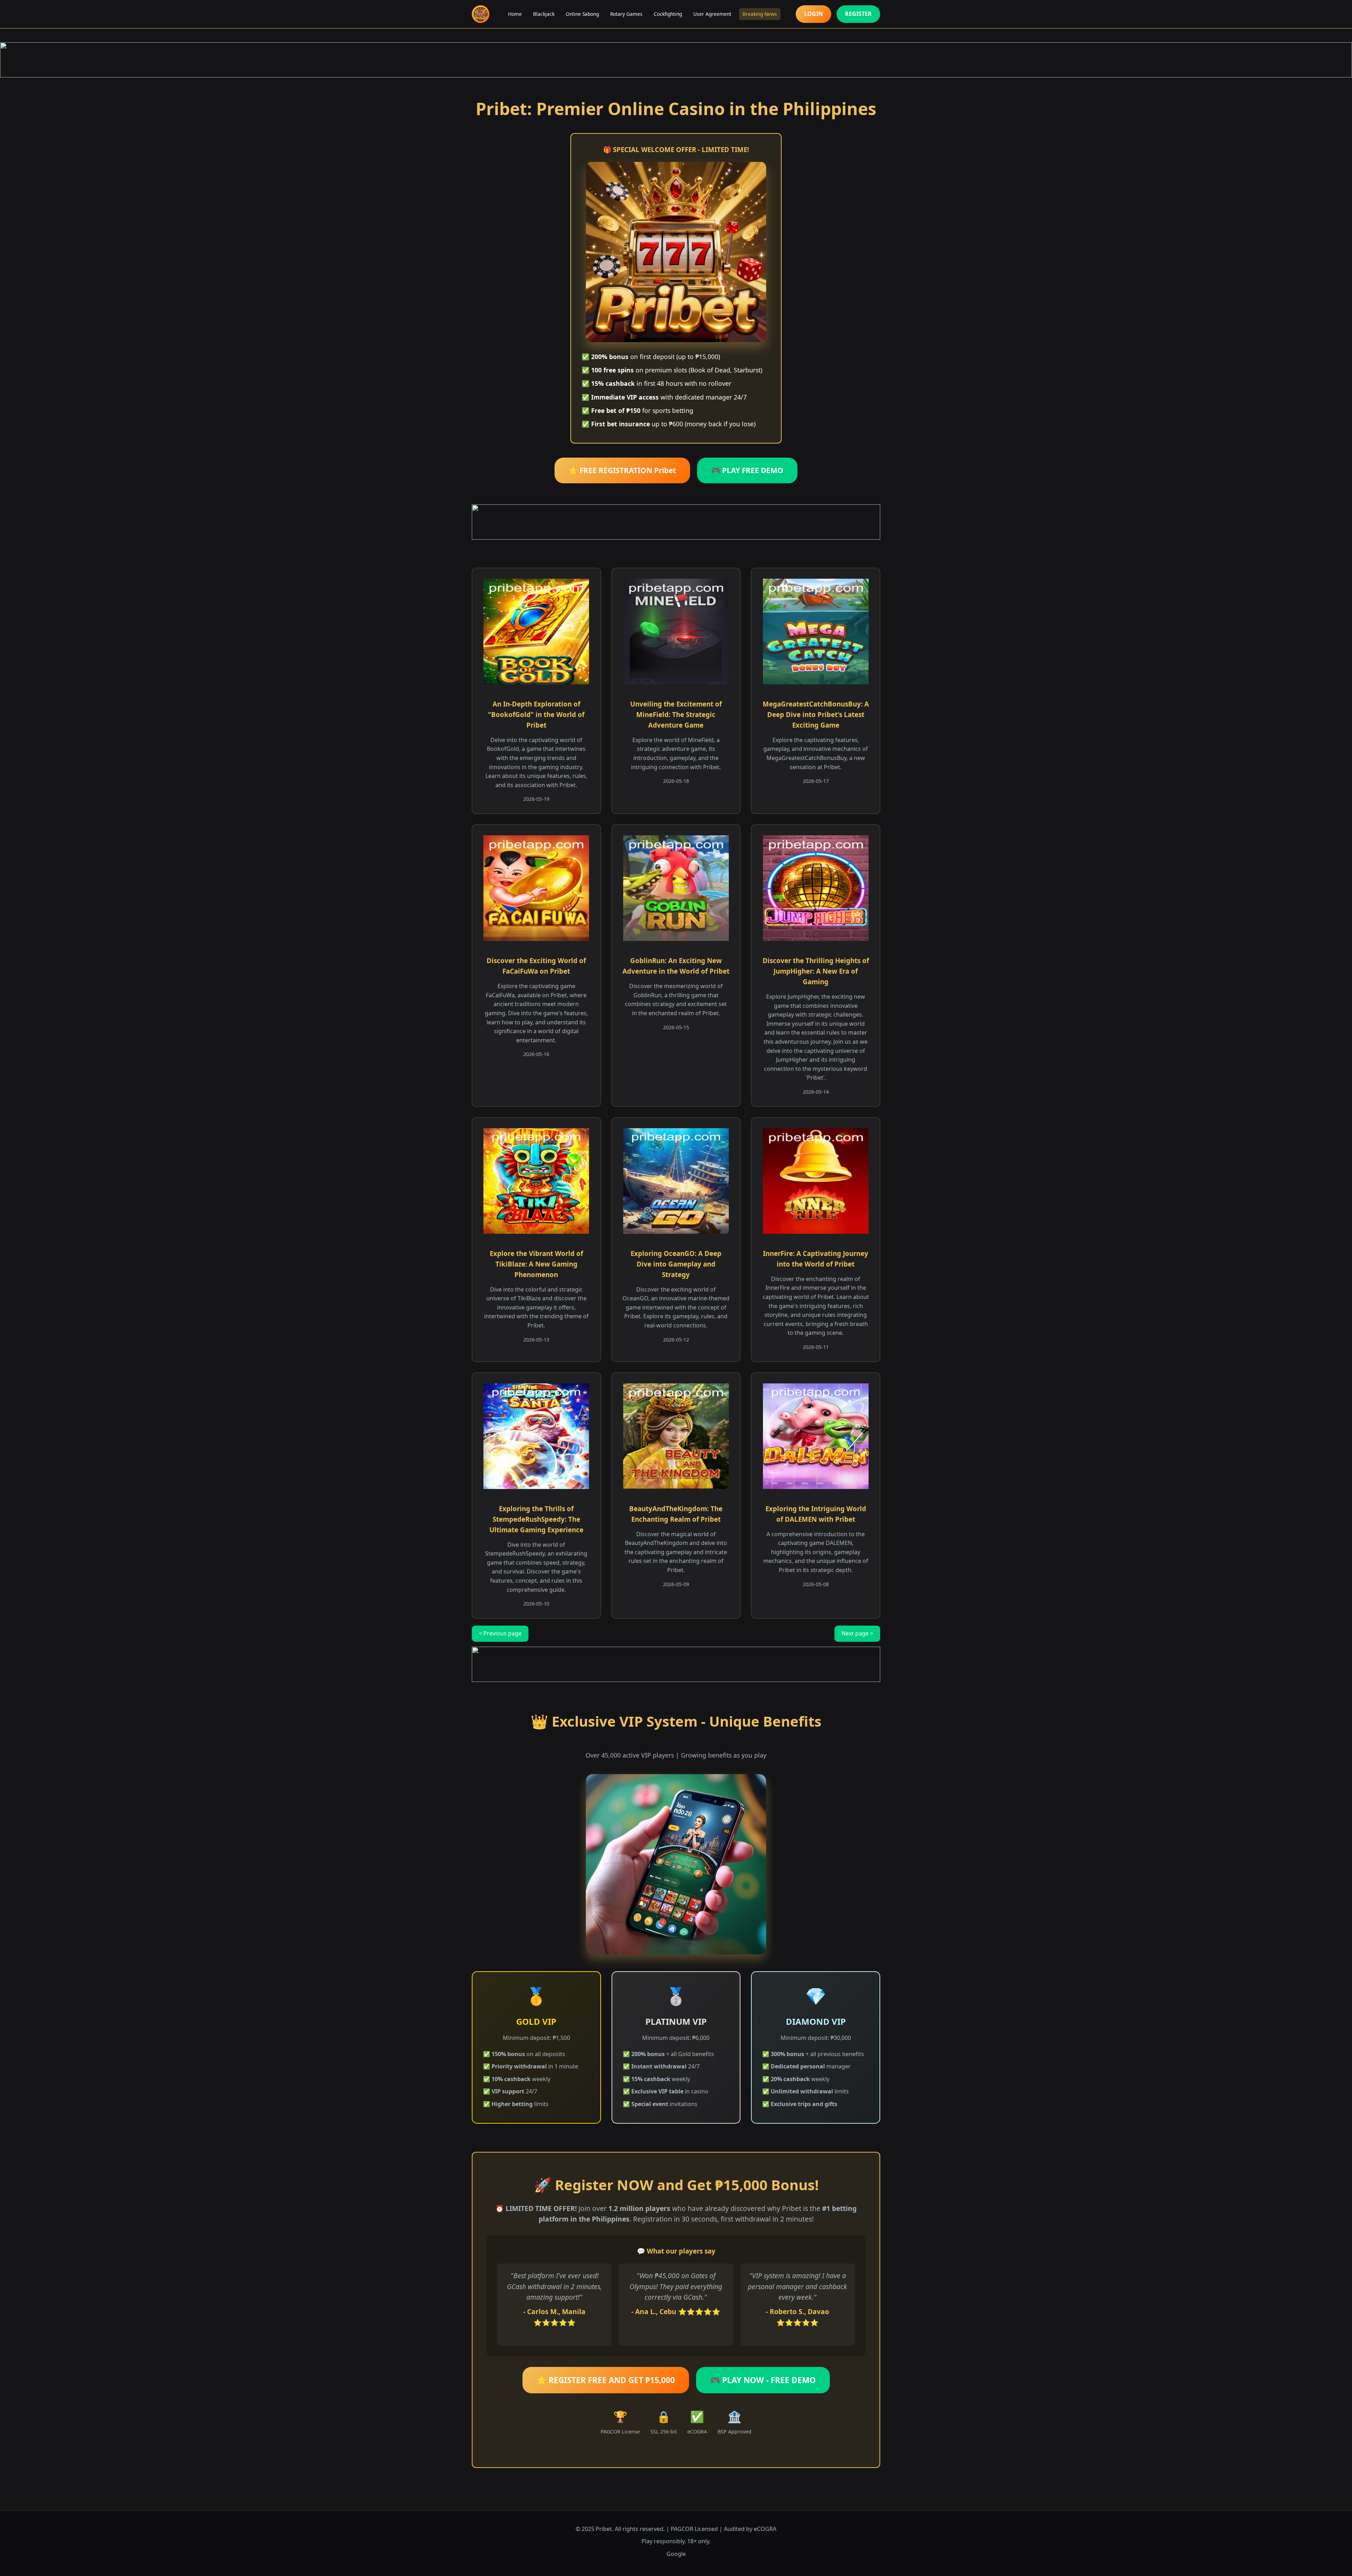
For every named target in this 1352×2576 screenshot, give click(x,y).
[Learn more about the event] (676, 60)
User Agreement (712, 14)
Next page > (857, 1633)
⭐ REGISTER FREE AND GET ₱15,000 (606, 2380)
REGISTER (858, 14)
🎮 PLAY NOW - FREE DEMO (763, 2380)
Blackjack (544, 14)
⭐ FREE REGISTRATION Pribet (622, 470)
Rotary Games (626, 14)
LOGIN (813, 14)
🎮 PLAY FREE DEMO (747, 470)
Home (515, 14)
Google (676, 2554)
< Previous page (500, 1633)
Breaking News (760, 14)
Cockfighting (668, 14)
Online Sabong (582, 14)
